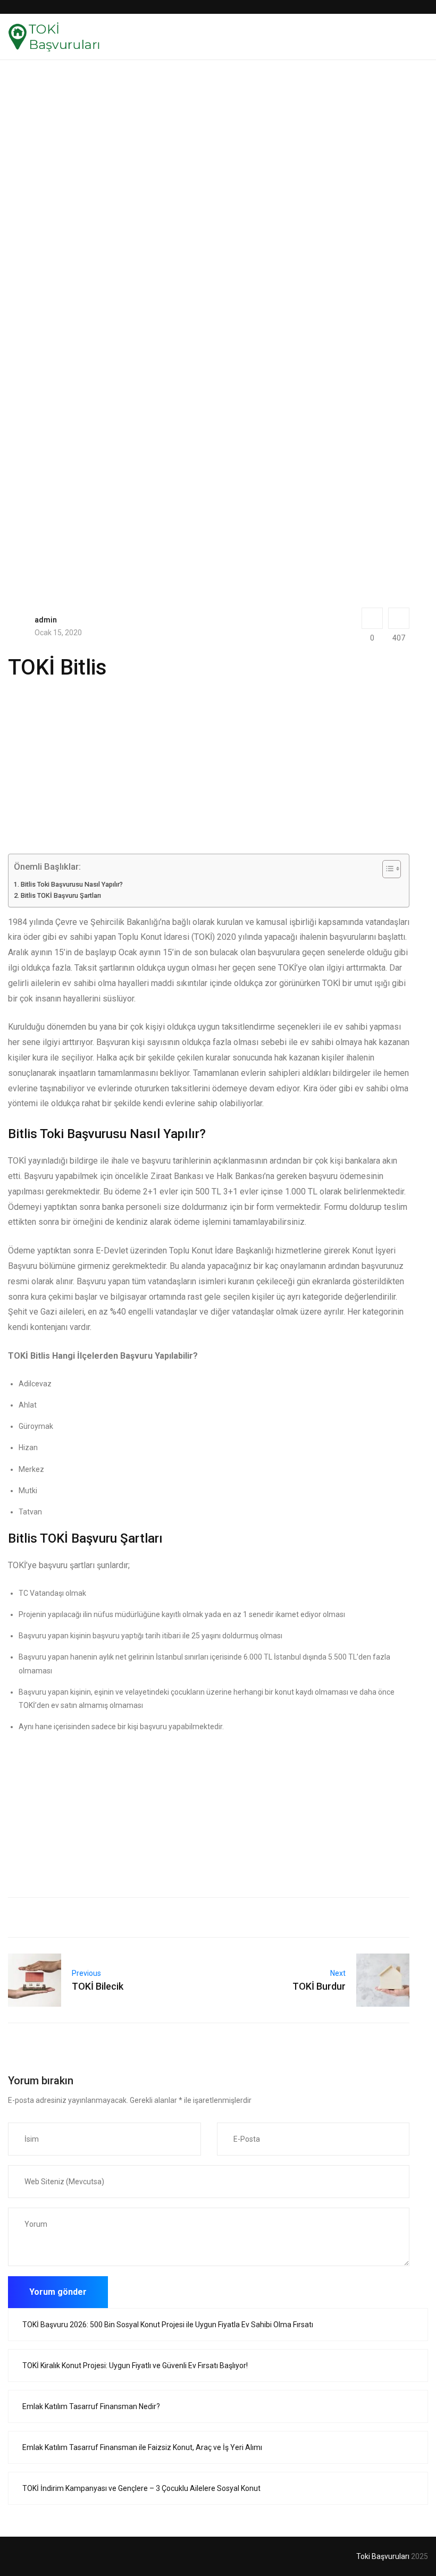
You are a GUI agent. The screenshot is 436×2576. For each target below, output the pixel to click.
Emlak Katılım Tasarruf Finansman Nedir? (91, 2406)
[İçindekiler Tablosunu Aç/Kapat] (386, 869)
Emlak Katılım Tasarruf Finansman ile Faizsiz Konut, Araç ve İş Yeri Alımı (142, 2447)
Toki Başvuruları (383, 2556)
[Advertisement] (209, 171)
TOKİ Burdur (319, 1986)
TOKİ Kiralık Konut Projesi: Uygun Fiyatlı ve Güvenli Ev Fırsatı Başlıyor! (135, 2365)
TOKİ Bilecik (98, 1986)
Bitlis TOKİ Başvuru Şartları (61, 895)
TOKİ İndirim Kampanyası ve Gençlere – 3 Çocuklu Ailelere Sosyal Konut (141, 2488)
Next (338, 1973)
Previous (86, 1973)
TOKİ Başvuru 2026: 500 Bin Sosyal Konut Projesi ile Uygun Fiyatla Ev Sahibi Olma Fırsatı (168, 2325)
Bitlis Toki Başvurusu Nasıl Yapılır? (72, 884)
